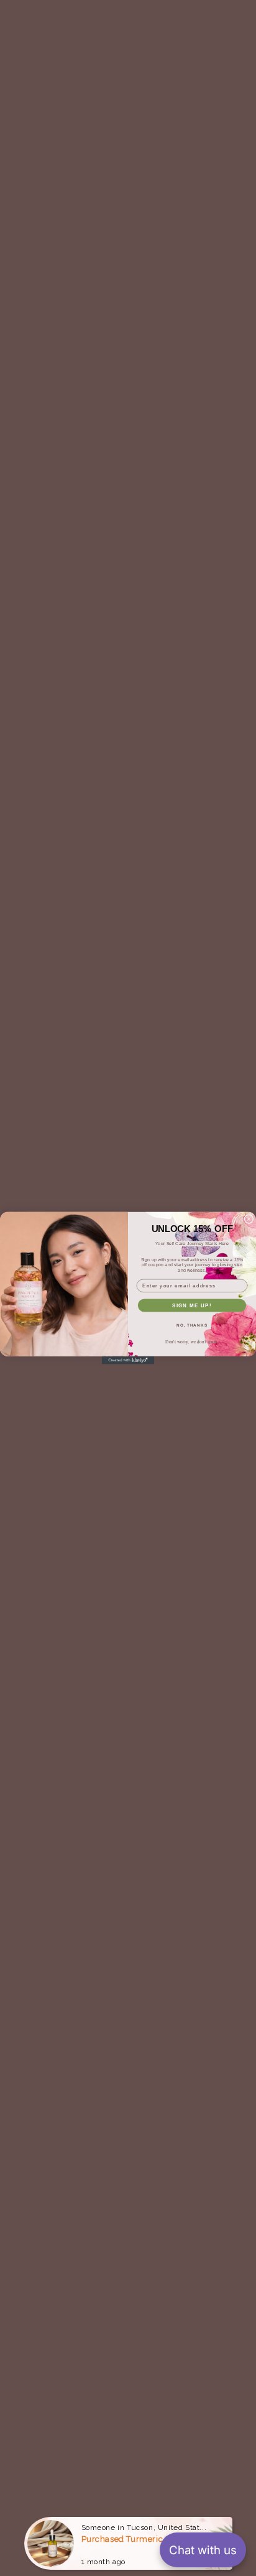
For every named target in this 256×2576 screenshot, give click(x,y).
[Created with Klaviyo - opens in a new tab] (128, 1360)
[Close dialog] (249, 1219)
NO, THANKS (192, 1325)
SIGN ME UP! (192, 1305)
